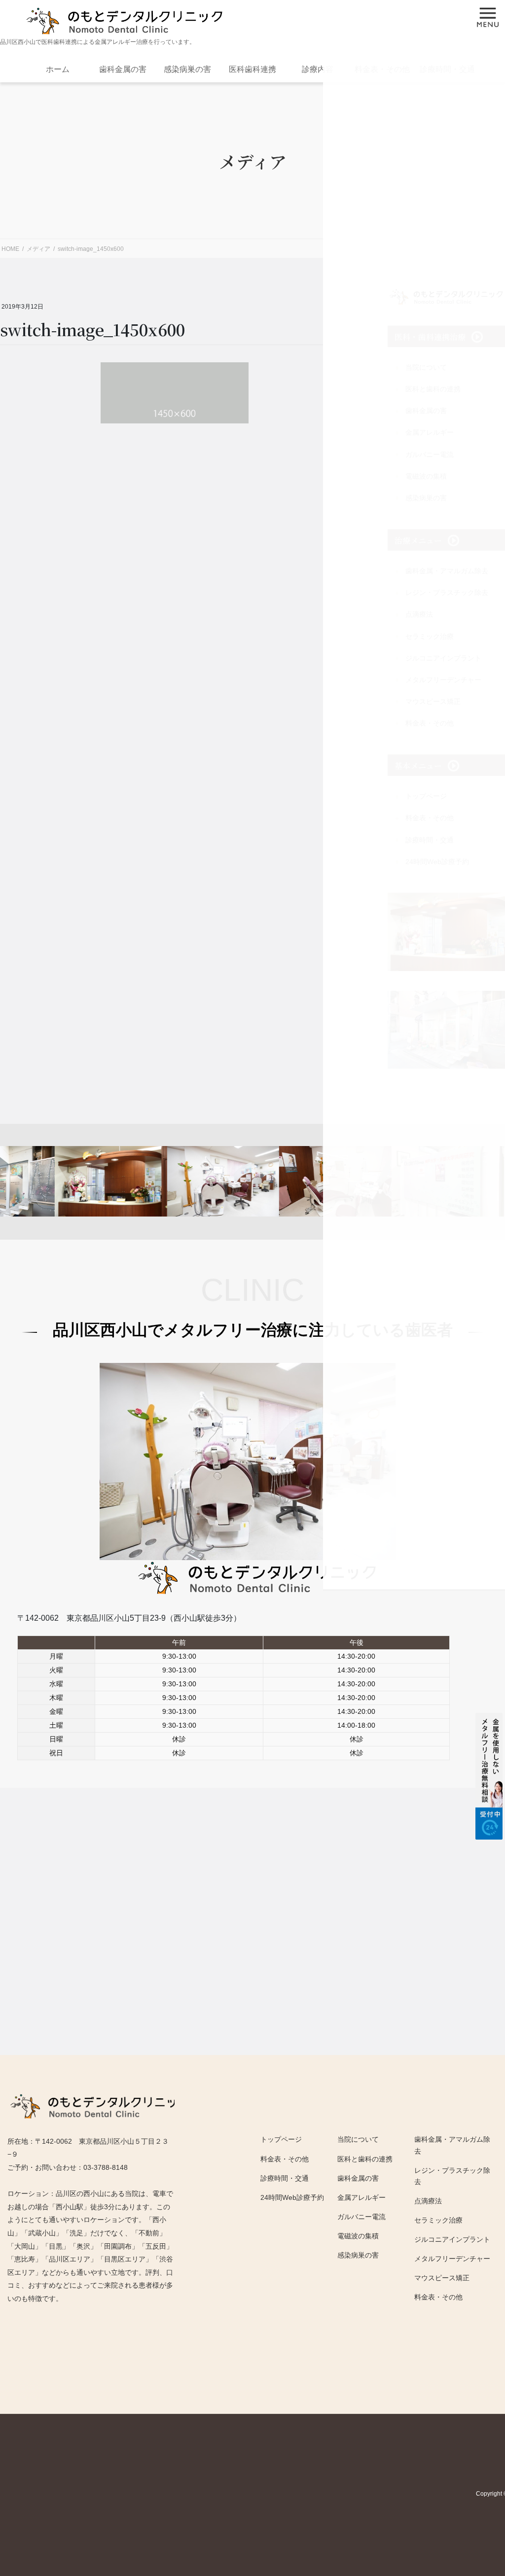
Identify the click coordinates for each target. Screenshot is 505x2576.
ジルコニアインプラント (452, 2239)
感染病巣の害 (187, 69)
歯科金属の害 (123, 69)
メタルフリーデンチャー (452, 2259)
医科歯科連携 (252, 69)
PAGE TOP (471, 2476)
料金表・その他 (438, 2297)
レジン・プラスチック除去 (452, 2176)
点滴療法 (428, 2201)
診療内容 (318, 69)
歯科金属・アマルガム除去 (452, 2145)
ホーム (58, 69)
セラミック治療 (438, 2220)
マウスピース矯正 (442, 2278)
